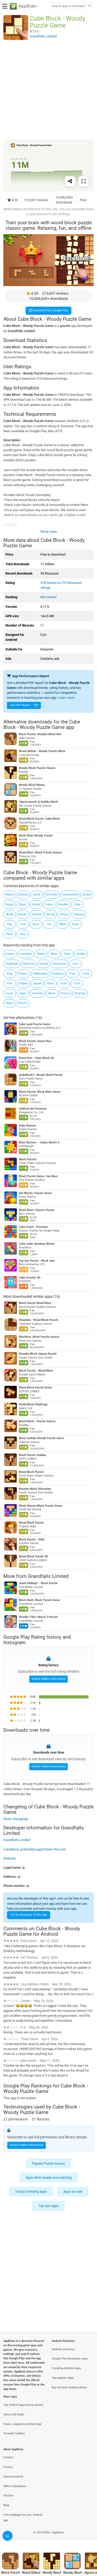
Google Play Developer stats (70, 2359)
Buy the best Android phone (69, 2387)
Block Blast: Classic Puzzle (37, 1210)
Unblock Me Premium (33, 1109)
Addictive (28, 964)
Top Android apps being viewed (23, 2405)
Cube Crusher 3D (30, 1278)
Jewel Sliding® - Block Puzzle (38, 1583)
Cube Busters (28, 1126)
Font (10, 983)
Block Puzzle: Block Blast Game (40, 1092)
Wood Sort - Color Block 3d (36, 1058)
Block (23, 904)
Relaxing (79, 914)
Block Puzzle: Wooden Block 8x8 (40, 734)
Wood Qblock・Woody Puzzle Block (42, 751)
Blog (6, 2505)
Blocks (23, 914)
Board (41, 954)
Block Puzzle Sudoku (32, 1455)
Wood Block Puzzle (31, 1472)
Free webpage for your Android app (23, 2518)
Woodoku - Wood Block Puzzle (39, 1320)
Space (9, 1003)
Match (10, 895)
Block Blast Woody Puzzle (36, 836)
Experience (60, 964)
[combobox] (69, 6)
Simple (44, 964)
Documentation (13, 2477)
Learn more (66, 698)
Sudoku (81, 954)
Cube (77, 904)
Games (10, 954)
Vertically (52, 895)
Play (9, 924)
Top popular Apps (63, 2378)
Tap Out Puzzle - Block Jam (37, 1261)
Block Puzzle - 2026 (32, 1540)
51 (42, 625)
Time (23, 924)
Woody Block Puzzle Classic (37, 768)
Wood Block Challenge (33, 1404)
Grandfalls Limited (48, 1576)
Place (10, 934)
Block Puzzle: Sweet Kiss (35, 1041)
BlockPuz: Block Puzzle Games (39, 1337)
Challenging (40, 974)
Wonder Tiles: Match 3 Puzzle (38, 1617)
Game (49, 904)
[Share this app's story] (70, 181)
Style (64, 983)
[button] (48, 1867)
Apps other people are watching (49, 2178)
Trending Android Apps (66, 2368)
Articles (8, 2496)
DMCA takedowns (15, 2486)
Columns (37, 993)
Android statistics (63, 2349)
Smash (87, 895)
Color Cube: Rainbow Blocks (37, 1244)
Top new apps (48, 2206)
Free (72, 974)
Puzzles (37, 914)
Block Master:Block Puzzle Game (41, 1506)
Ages (23, 993)
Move (52, 993)
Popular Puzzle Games (48, 2163)
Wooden (63, 904)
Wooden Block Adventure (35, 1489)
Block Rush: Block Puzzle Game (40, 1600)
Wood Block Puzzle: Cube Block (39, 819)
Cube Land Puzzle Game (35, 1024)
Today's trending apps (31, 2192)
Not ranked (48, 597)
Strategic (80, 993)
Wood (10, 914)
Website (9, 1858)
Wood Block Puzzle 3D (33, 1556)
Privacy (8, 2467)
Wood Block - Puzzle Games (37, 1421)
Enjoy (76, 924)
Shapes (23, 983)
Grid (75, 964)
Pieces (65, 993)
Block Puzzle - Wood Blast (36, 1371)
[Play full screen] (84, 181)
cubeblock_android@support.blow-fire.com (35, 1849)
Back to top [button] (87, 2538)
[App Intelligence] (8, 2536)
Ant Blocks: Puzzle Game (35, 1193)
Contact (8, 2457)
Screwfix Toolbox (14, 2433)
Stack (37, 895)
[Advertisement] (48, 90)
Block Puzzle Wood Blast (35, 1303)
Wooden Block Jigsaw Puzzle (38, 1354)
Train (77, 983)
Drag (9, 974)
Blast (54, 954)
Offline (62, 924)
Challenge (12, 964)
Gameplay (26, 954)
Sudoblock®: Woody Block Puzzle (41, 1075)
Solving (23, 895)
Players (23, 974)
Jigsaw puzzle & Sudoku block (38, 802)
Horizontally (70, 895)
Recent (23, 1003)
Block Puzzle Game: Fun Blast (38, 1176)
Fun (49, 924)
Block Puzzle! (28, 1159)
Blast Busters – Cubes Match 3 (39, 1142)
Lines (86, 974)
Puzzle (36, 904)
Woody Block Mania (32, 785)
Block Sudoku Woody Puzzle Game (42, 1438)
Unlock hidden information (48, 1679)
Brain (36, 924)
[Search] (89, 6)
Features (58, 974)
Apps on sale (73, 2192)
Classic (64, 914)
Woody (51, 914)
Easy (23, 934)
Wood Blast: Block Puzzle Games (40, 853)
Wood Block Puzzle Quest (36, 1388)
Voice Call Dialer (14, 2414)
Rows (51, 983)
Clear (67, 954)
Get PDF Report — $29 (24, 705)
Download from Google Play (50, 310)
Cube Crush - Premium (33, 1227)
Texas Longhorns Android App (22, 2424)
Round (9, 904)
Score (9, 993)
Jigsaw (37, 983)
